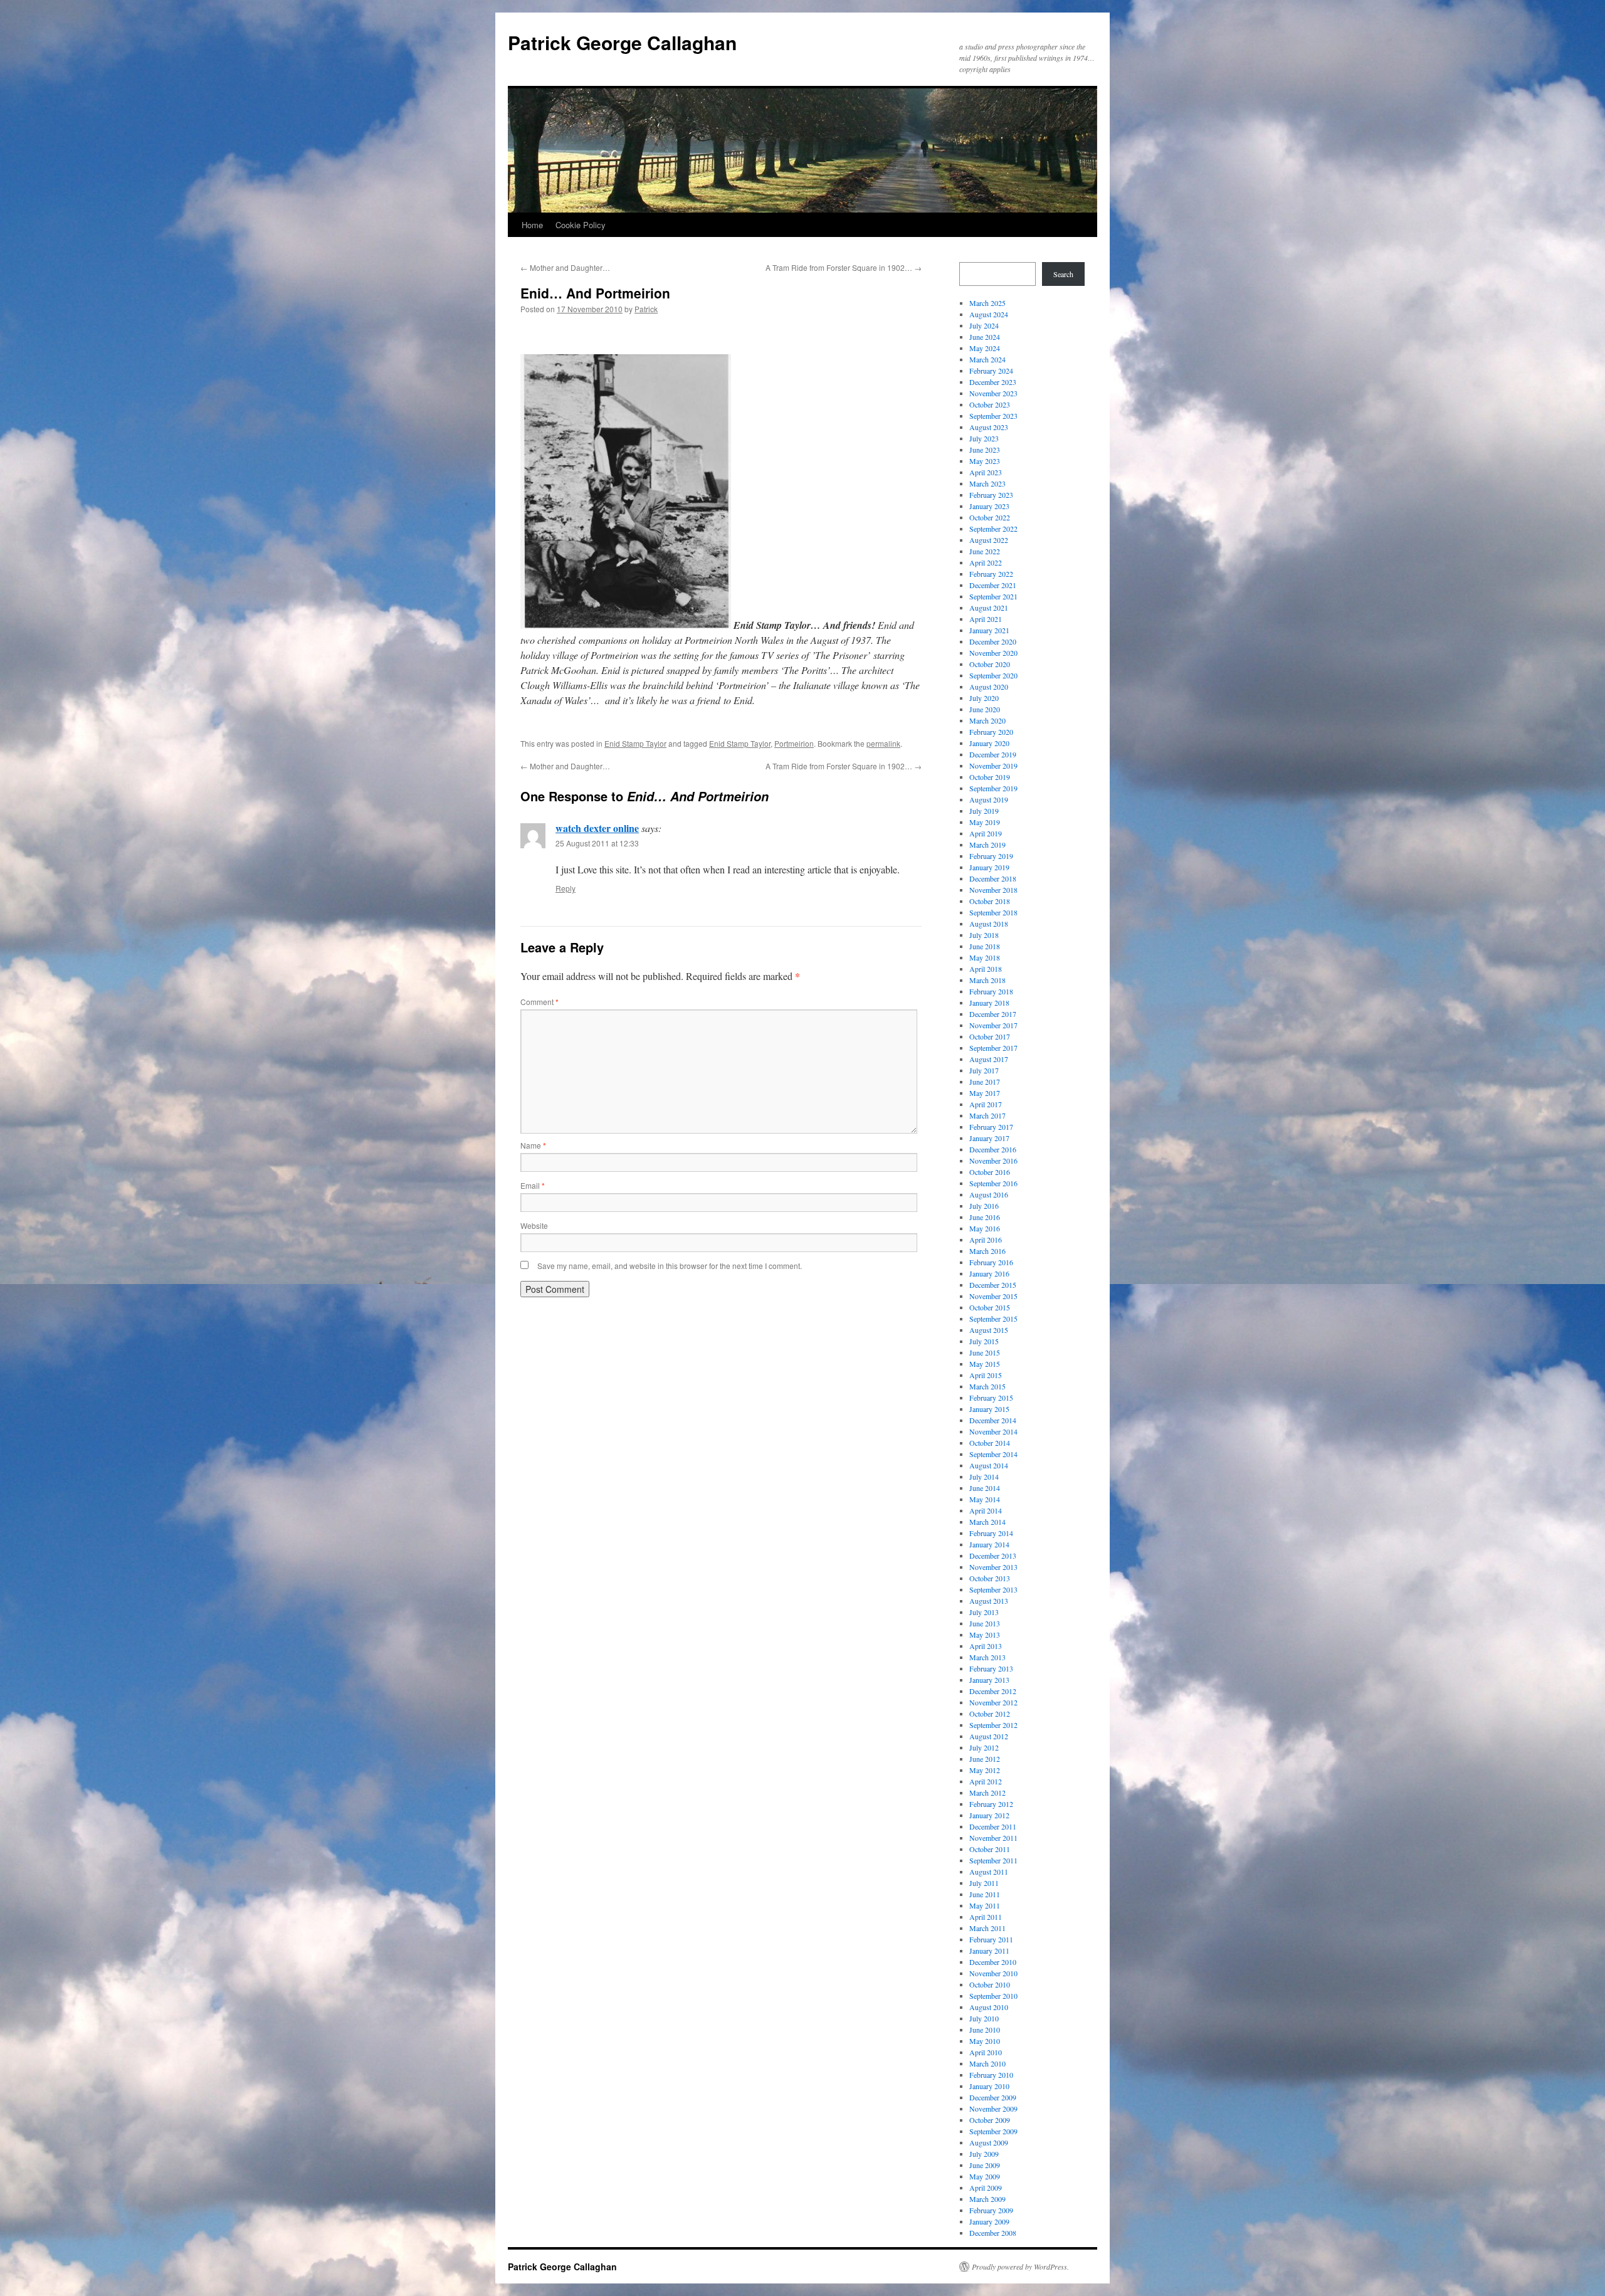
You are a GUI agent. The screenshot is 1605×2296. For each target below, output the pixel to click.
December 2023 (993, 382)
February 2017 (991, 1127)
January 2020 (989, 743)
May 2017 (985, 1093)
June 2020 (985, 709)
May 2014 (985, 1499)
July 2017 (984, 1070)
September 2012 (993, 1725)
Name (533, 1145)
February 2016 (991, 1262)
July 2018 (984, 935)
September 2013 (993, 1589)
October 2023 (990, 404)
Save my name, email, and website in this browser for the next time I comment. (670, 1266)
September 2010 (993, 1996)
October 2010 (990, 1984)
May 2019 (985, 822)
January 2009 (989, 2221)
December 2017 (993, 1014)
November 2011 (993, 1838)
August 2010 (989, 2007)
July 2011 (984, 1883)
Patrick (646, 309)
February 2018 (991, 991)
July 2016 (984, 1206)
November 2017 (993, 1025)
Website (534, 1225)
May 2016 (985, 1228)
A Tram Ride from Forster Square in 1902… (844, 267)
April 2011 (986, 1917)
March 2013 (987, 1657)
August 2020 (989, 687)
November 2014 (993, 1431)
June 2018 (985, 946)
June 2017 (985, 1082)
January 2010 (989, 2086)
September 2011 (993, 1860)
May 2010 (985, 2041)
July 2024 (984, 325)
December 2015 (993, 1285)
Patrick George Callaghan (622, 42)
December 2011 (993, 1826)
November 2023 (993, 393)
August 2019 (989, 799)
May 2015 (985, 1364)
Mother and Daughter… (565, 267)
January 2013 (989, 1680)
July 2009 (984, 2154)
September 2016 (993, 1183)
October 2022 (990, 517)
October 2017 (990, 1036)
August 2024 (989, 314)
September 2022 (993, 529)
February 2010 (991, 2075)
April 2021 (986, 619)
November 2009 (993, 2109)
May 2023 (985, 461)
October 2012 (990, 1714)
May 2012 (985, 1770)
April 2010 (986, 2052)
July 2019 (984, 811)
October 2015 (990, 1307)
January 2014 (989, 1544)
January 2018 (989, 1003)
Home (532, 225)
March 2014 (987, 1522)
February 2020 (991, 732)
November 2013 (993, 1567)
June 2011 (985, 1894)
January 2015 (989, 1409)
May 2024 (985, 348)
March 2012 (987, 1793)
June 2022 (985, 551)
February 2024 (991, 371)
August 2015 (989, 1330)
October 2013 (990, 1578)
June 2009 (985, 2165)
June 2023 (985, 450)
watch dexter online (597, 828)
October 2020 (990, 664)
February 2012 (991, 1804)
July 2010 (984, 2018)
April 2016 (986, 1240)
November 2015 (993, 1296)
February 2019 (991, 856)
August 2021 (989, 608)
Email (533, 1185)
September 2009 (993, 2131)
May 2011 (985, 1905)
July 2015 (984, 1341)
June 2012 (985, 1759)
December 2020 (993, 641)
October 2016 (990, 1172)
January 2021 (989, 630)
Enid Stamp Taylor (635, 743)
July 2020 (984, 698)
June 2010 (985, 2030)
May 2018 (985, 957)
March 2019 (987, 845)
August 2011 (989, 1872)
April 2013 (986, 1646)
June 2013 (985, 1623)
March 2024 (987, 359)
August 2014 (989, 1465)
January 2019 (989, 867)
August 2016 (989, 1194)
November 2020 (993, 653)
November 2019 (993, 766)
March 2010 (987, 2063)
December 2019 (993, 754)
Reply (566, 888)
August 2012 (989, 1736)
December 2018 (993, 878)
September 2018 (993, 912)
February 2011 (991, 1939)
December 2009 (993, 2097)
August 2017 (989, 1059)
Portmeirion (794, 743)
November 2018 (993, 890)
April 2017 (986, 1104)
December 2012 (993, 1691)
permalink (883, 743)
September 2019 (993, 788)
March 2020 (987, 720)
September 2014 (993, 1454)
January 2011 (989, 1951)
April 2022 (986, 562)
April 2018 (986, 969)
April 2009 (986, 2188)
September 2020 (993, 675)
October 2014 (990, 1443)
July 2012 (984, 1747)
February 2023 (991, 495)
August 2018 (989, 924)
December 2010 (993, 1962)
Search (1063, 274)
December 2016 (993, 1149)
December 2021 (993, 585)
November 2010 (993, 1973)
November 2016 (993, 1161)
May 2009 (985, 2176)
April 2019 (986, 833)
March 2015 (987, 1386)
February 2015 (991, 1398)
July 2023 (984, 438)
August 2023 (989, 427)
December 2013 (993, 1556)
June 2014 (985, 1488)
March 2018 (987, 980)
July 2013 (984, 1612)
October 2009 (990, 2120)
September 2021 (993, 596)
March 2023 (987, 483)
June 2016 (985, 1217)
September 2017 (993, 1048)
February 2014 (991, 1533)
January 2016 (989, 1273)
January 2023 (989, 506)
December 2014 (993, 1420)
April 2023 (986, 472)
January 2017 (989, 1138)
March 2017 (987, 1115)
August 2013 (989, 1601)
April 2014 (986, 1510)
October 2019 (990, 777)
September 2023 (993, 416)
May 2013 (985, 1635)
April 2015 (986, 1375)
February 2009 (991, 2210)
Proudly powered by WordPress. (1020, 2267)
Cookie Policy (581, 225)
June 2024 (985, 337)
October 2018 (990, 901)
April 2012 (986, 1781)
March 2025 (987, 303)
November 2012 (993, 1702)
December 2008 (993, 2233)
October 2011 (990, 1849)
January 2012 (989, 1815)
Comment (539, 1002)
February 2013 (991, 1668)
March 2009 (987, 2199)
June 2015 (985, 1352)
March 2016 (987, 1251)
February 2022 (991, 574)
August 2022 (989, 540)
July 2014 (984, 1477)
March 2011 (987, 1928)
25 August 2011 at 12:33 (597, 843)
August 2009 (989, 2142)
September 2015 (993, 1319)
